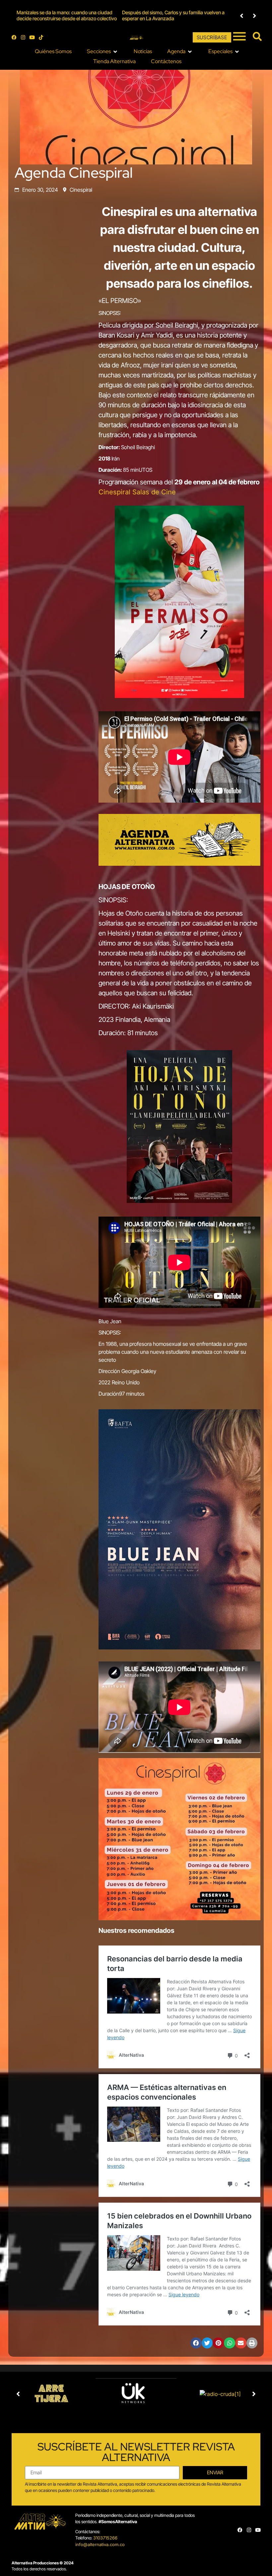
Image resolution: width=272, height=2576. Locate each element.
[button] (242, 16)
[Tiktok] (41, 37)
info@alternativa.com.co (100, 2544)
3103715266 (105, 2538)
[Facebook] (14, 37)
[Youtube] (32, 37)
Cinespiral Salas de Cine (137, 492)
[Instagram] (23, 37)
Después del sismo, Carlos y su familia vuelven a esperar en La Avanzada (68, 15)
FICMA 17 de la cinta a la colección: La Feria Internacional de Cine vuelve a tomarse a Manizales (168, 15)
